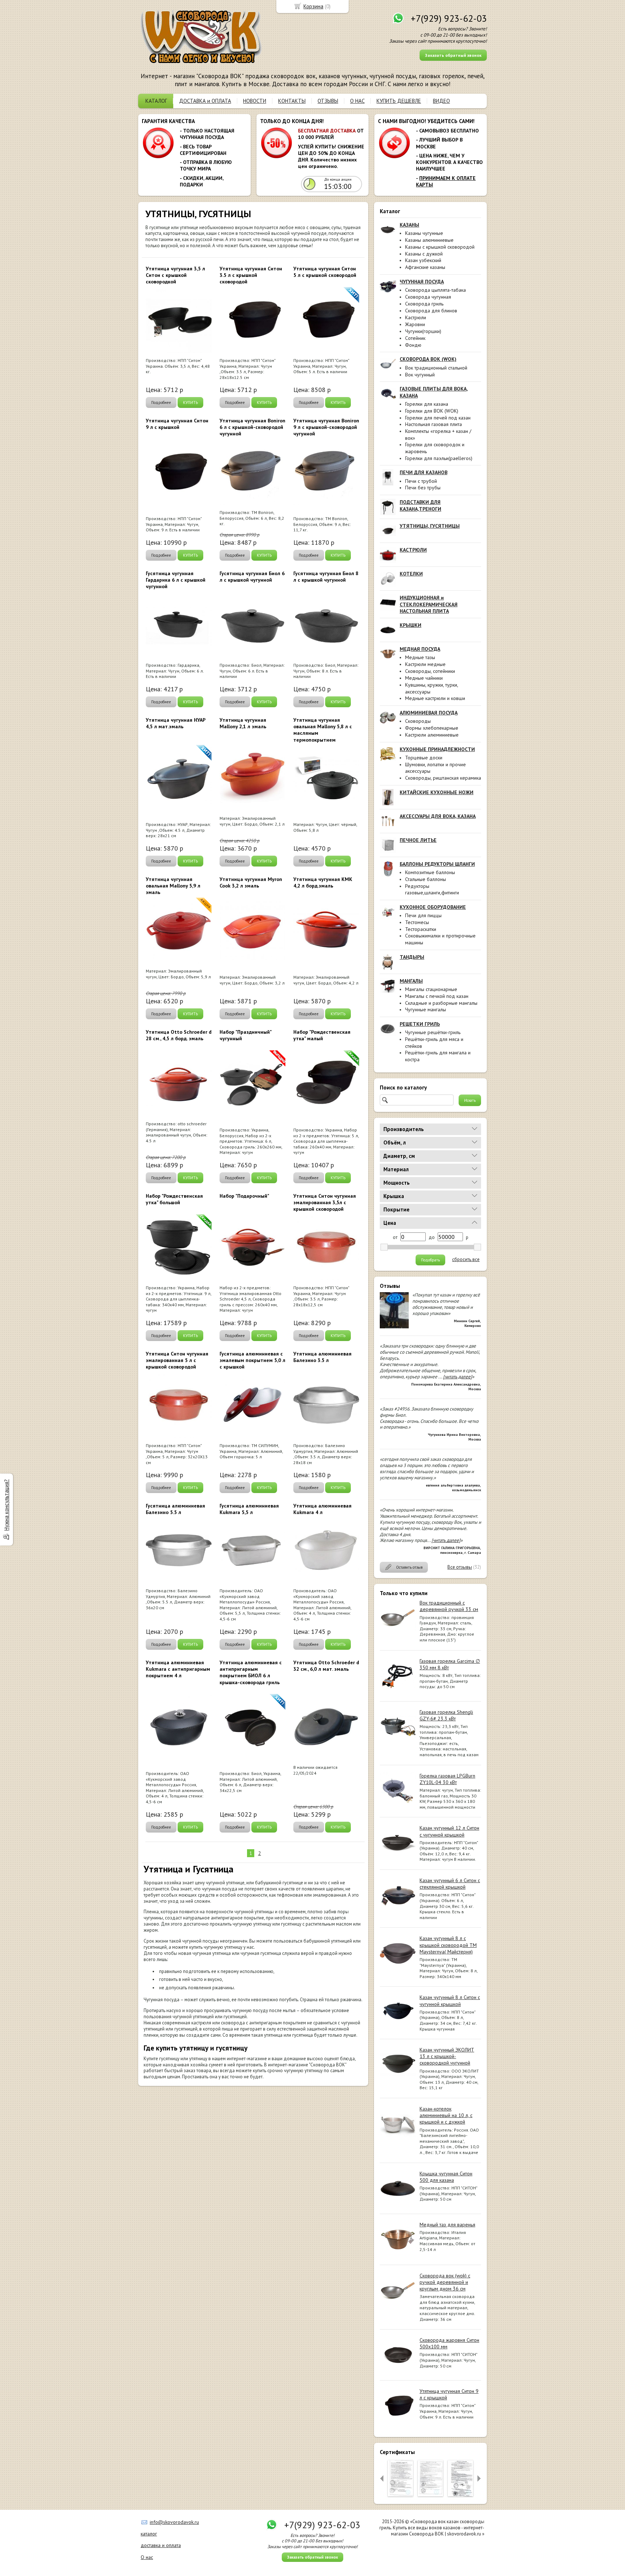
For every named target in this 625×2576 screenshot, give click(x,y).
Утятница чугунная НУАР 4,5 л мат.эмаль (176, 723)
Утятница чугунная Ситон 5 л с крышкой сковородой (325, 272)
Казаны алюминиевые (429, 240)
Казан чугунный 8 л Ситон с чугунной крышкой (450, 2000)
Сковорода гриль (424, 304)
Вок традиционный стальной (436, 368)
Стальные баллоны (426, 879)
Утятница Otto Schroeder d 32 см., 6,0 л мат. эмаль (326, 1666)
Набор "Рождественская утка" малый (322, 1035)
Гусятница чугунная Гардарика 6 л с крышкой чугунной (176, 580)
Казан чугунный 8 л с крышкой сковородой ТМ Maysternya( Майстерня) (448, 1945)
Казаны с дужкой (424, 254)
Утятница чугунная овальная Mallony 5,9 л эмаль (173, 886)
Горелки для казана (427, 404)
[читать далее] (458, 1377)
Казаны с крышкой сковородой (440, 247)
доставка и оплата (161, 2545)
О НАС (357, 101)
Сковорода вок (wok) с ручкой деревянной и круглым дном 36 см (445, 2282)
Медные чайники (424, 678)
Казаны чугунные (424, 233)
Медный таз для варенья (447, 2225)
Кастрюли (416, 317)
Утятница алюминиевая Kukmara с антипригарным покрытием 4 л (178, 1669)
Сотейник (415, 338)
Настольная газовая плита (433, 424)
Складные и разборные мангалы (441, 1003)
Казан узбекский (423, 260)
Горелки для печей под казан (438, 418)
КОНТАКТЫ (292, 101)
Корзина (313, 6)
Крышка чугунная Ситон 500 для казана (446, 2177)
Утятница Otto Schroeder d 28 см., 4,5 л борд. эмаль (179, 1035)
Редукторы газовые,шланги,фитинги (432, 889)
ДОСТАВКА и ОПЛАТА (205, 101)
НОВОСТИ (255, 101)
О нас (147, 2557)
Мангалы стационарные (431, 989)
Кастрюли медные (425, 664)
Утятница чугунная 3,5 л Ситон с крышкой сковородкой (175, 275)
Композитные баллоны (430, 872)
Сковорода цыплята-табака (435, 290)
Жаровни (415, 324)
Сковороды (418, 721)
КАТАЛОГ (156, 101)
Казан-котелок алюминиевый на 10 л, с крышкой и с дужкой (446, 2115)
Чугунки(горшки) (423, 331)
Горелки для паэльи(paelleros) (439, 458)
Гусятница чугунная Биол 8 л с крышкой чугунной (326, 577)
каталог (149, 2534)
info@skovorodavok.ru (174, 2522)
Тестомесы (417, 922)
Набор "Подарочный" (244, 1196)
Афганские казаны (425, 267)
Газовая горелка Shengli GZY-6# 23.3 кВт (446, 1715)
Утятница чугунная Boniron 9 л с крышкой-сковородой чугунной (326, 427)
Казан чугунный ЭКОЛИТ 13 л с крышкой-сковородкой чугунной (447, 2056)
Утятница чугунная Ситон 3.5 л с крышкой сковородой (251, 275)
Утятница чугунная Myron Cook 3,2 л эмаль (251, 882)
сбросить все (466, 1260)
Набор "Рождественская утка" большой (174, 1199)
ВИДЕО (441, 101)
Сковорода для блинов (431, 311)
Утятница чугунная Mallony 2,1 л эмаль (243, 723)
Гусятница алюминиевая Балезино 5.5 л (175, 1509)
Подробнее (161, 402)
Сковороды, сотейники (430, 671)
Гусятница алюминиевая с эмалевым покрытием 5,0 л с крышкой (252, 1360)
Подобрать (430, 1260)
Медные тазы (420, 657)
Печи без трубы (423, 488)
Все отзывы (460, 1567)
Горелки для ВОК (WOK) (432, 411)
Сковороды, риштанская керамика (443, 778)
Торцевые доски (424, 758)
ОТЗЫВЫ (328, 101)
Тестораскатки (421, 929)
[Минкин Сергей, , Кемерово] (394, 1327)
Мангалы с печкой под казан (437, 996)
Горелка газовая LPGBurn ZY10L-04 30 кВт (447, 1779)
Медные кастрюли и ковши (435, 698)
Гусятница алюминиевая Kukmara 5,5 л (249, 1509)
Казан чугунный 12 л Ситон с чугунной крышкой (449, 1831)
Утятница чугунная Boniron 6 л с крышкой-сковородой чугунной (252, 427)
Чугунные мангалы (426, 1009)
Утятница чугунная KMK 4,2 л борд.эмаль (323, 882)
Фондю (413, 345)
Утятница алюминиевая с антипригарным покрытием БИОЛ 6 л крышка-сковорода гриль (251, 1672)
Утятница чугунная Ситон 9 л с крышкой (177, 424)
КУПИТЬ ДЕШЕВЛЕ (399, 101)
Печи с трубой (421, 481)
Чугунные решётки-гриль (433, 1032)
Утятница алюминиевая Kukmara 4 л (322, 1509)
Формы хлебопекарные (432, 728)
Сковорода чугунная (428, 297)
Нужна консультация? (6, 1505)
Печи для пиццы (423, 915)
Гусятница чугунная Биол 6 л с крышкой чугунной (252, 577)
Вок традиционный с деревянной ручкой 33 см (449, 1606)
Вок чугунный (420, 375)
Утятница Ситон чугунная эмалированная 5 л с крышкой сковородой (177, 1360)
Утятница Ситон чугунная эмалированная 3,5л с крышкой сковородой (325, 1202)
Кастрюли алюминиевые (432, 735)
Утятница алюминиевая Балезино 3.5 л (322, 1357)
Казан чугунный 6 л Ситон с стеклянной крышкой (450, 1884)
